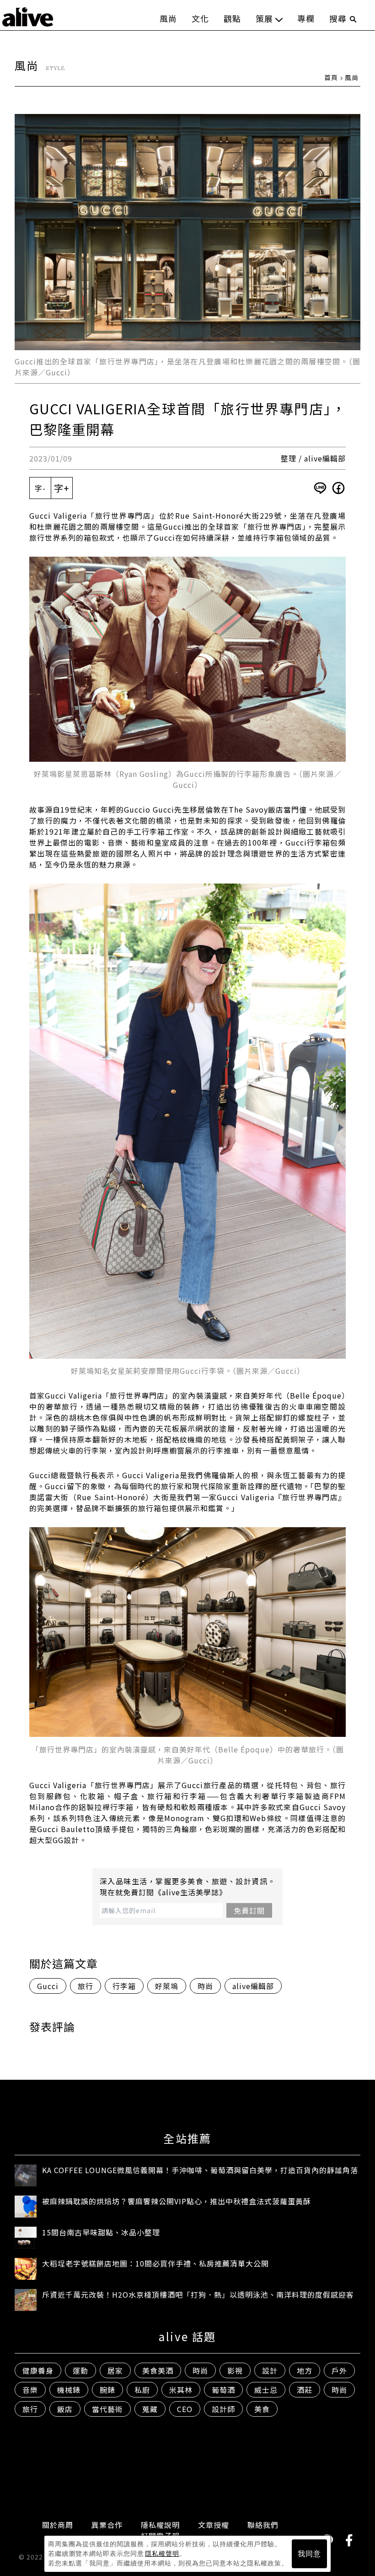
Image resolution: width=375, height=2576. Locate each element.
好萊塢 (167, 1986)
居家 (115, 2370)
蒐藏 (150, 2409)
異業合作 (107, 2525)
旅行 (86, 1986)
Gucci (48, 1986)
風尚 (168, 18)
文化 (200, 18)
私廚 (142, 2390)
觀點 (232, 18)
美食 (262, 2409)
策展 (264, 18)
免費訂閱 (249, 1910)
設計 (270, 2370)
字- (40, 488)
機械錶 (69, 2390)
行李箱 (124, 1986)
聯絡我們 (263, 2525)
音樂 (30, 2390)
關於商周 (58, 2525)
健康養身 (38, 2370)
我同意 (309, 2554)
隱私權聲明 (162, 2554)
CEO (185, 2409)
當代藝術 (107, 2409)
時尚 (205, 1986)
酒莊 (305, 2390)
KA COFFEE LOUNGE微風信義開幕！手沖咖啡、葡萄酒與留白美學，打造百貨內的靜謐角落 (200, 2170)
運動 (80, 2370)
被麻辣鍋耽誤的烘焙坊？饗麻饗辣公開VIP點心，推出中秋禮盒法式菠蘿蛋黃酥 (177, 2201)
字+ (62, 488)
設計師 (223, 2409)
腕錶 (107, 2390)
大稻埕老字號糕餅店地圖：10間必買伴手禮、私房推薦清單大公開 (155, 2263)
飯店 (65, 2409)
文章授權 (214, 2525)
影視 (235, 2370)
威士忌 (266, 2390)
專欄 (306, 18)
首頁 (331, 77)
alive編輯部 (253, 1986)
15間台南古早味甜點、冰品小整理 (101, 2232)
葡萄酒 (223, 2390)
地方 (305, 2370)
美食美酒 (158, 2370)
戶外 (339, 2370)
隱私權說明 (160, 2525)
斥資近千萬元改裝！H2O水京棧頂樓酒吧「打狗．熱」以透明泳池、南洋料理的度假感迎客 (198, 2294)
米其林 (181, 2390)
